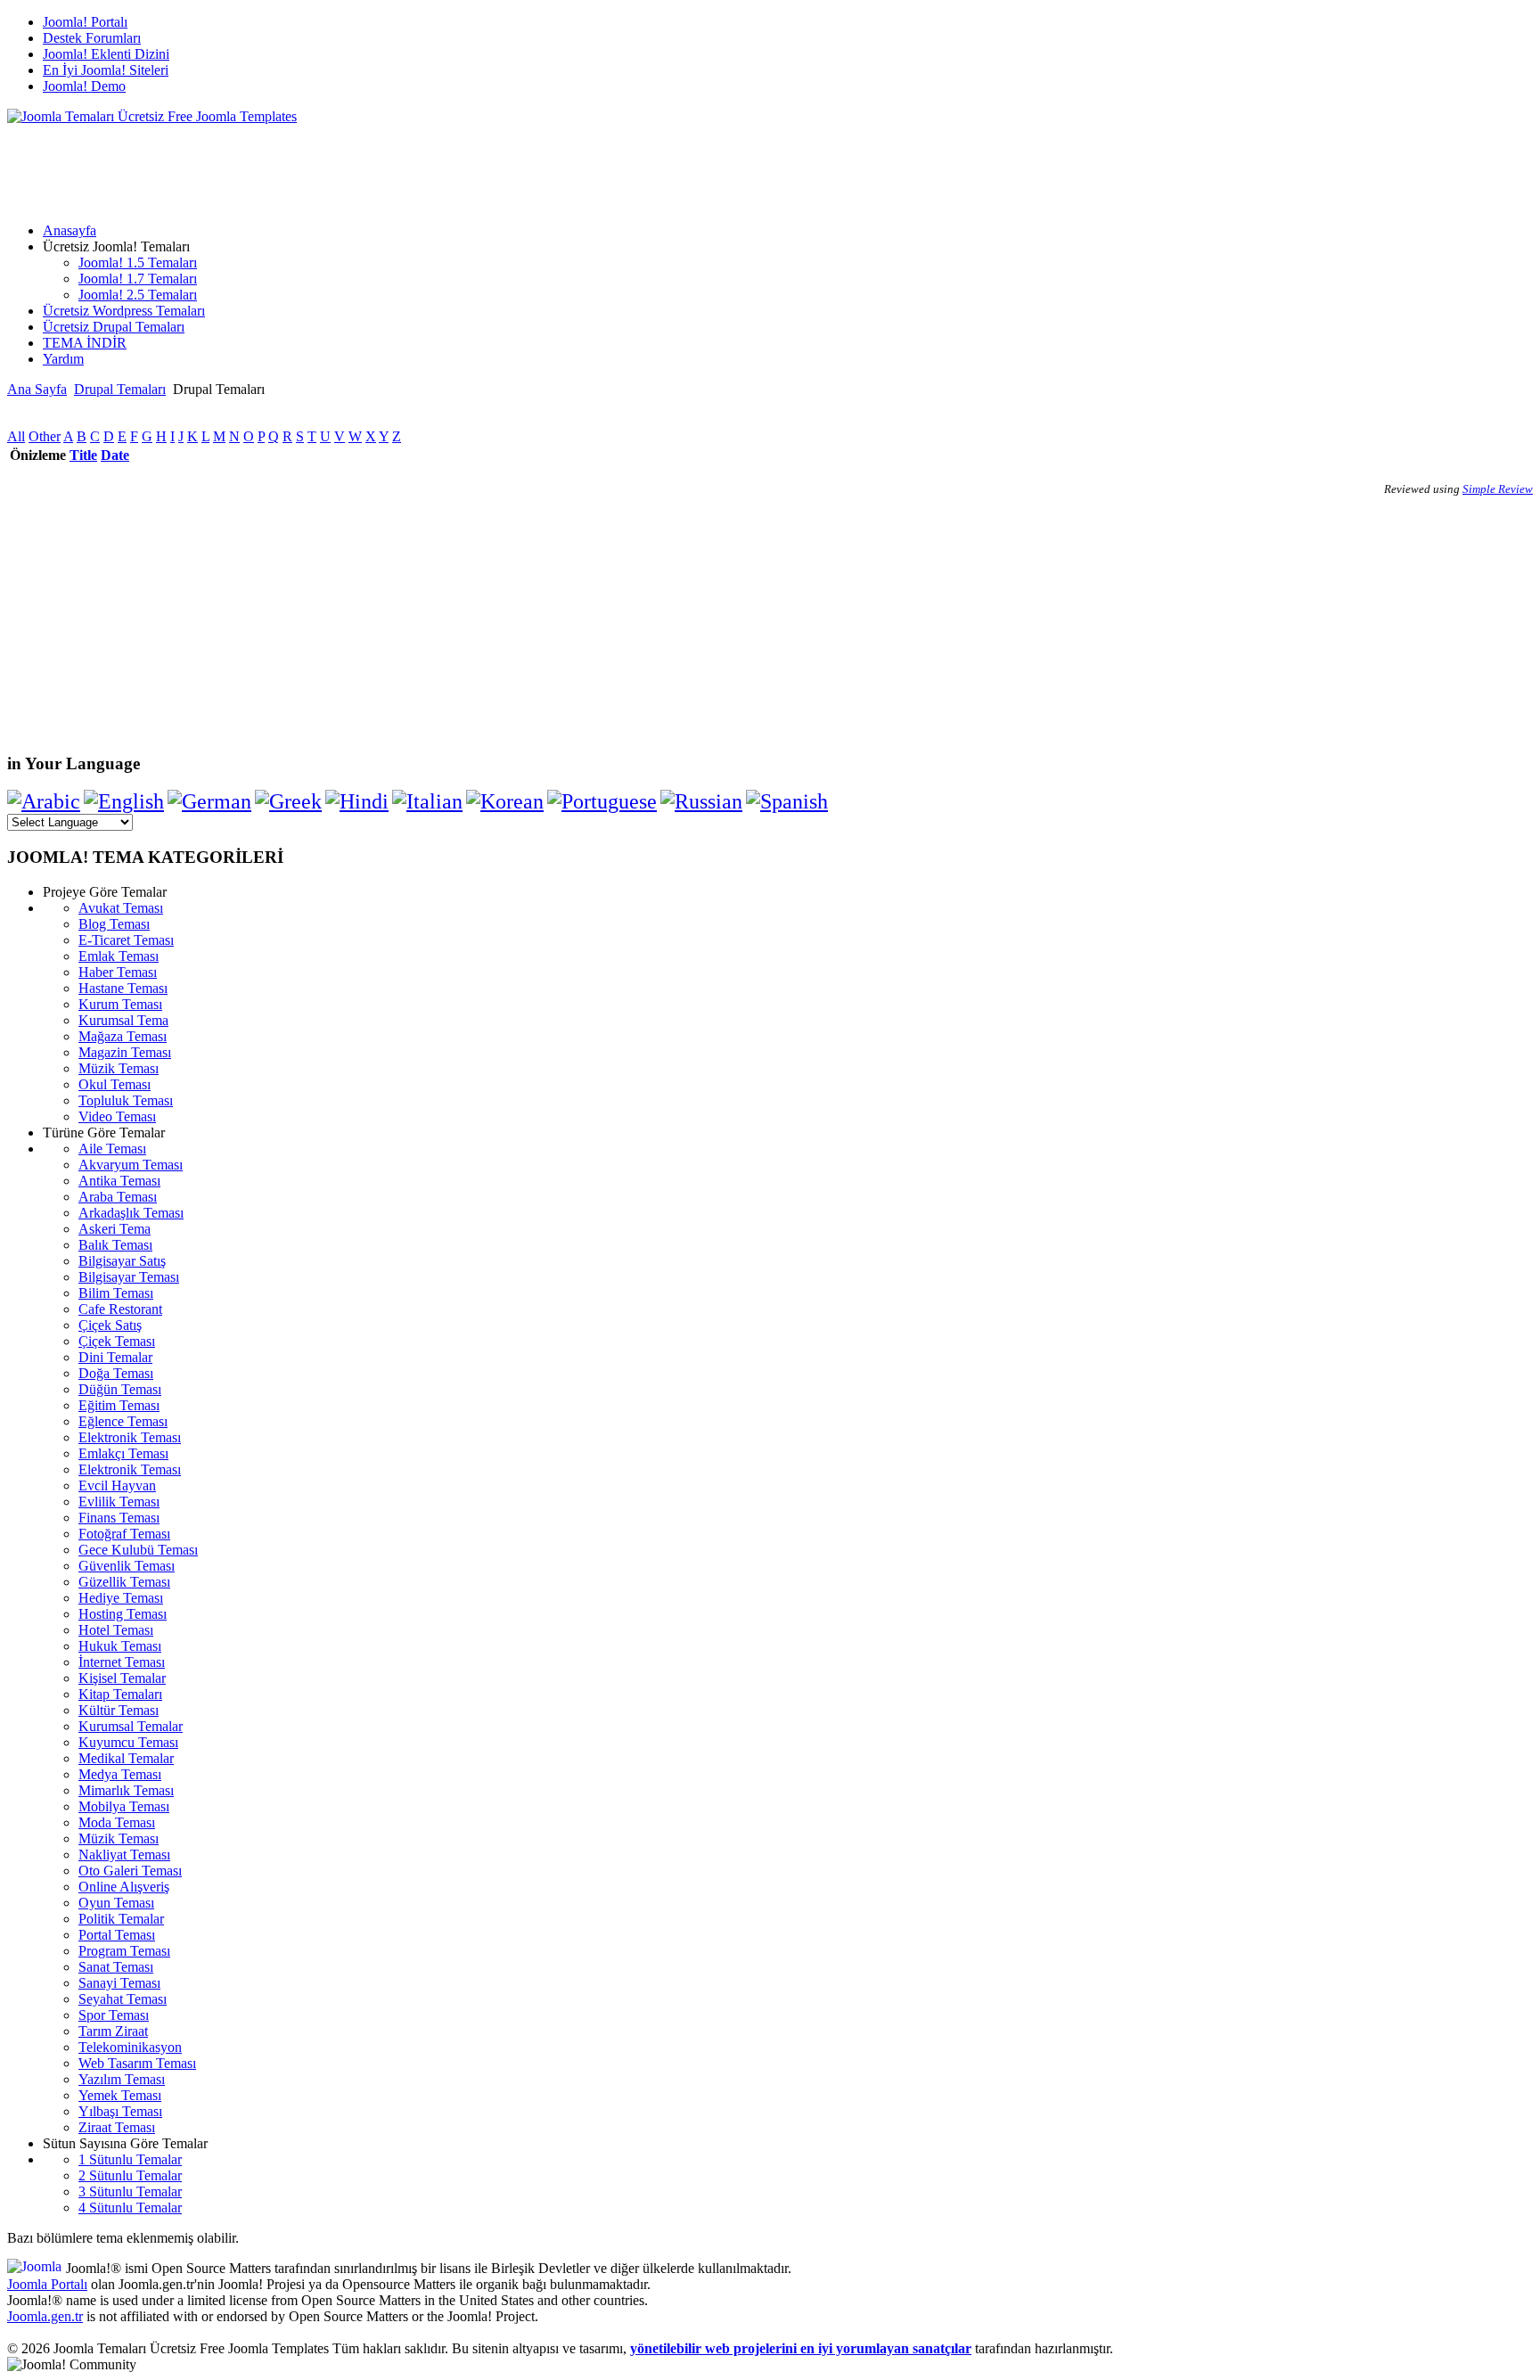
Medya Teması (120, 1774)
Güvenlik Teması (127, 1566)
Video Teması (117, 1116)
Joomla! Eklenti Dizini (106, 54)
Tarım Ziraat (113, 2031)
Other (45, 436)
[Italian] (427, 801)
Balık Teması (115, 1245)
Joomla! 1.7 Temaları (138, 279)
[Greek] (288, 801)
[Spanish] (787, 801)
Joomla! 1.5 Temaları (138, 263)
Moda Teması (117, 1822)
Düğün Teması (120, 1389)
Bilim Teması (116, 1293)
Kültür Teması (119, 1710)
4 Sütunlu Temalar (130, 2208)
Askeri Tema (115, 1229)
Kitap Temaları (120, 1694)
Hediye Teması (121, 1598)
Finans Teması (119, 1518)
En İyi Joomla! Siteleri (106, 70)
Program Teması (124, 1951)
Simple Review (1498, 489)
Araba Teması (118, 1197)
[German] (209, 801)
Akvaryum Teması (131, 1165)
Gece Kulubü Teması (138, 1550)
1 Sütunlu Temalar (130, 2159)
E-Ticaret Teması (126, 940)
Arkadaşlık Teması (131, 1213)
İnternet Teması (122, 1662)
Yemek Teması (120, 2095)
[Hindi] (357, 801)
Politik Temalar (121, 1919)
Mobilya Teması (124, 1806)
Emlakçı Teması (123, 1453)
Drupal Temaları (120, 389)
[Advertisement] (332, 165)
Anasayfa (70, 230)
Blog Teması (114, 924)
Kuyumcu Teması (128, 1742)
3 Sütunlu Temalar (130, 2191)
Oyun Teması (116, 1903)
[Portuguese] (602, 801)
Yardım (63, 359)
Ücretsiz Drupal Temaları (114, 327)
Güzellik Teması (124, 1582)
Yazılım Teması (122, 2079)
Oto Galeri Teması (130, 1871)
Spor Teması (114, 2015)
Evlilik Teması (119, 1502)
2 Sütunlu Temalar (130, 2175)
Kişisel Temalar (122, 1678)
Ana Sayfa (37, 389)
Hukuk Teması (120, 1646)
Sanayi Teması (119, 1983)
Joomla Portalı (47, 2284)
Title (83, 455)
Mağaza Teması (123, 1036)
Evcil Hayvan (117, 1485)
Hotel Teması (116, 1630)
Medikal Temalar (126, 1758)
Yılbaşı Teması (120, 2111)
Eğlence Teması (123, 1421)
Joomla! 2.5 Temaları (138, 295)
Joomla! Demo (84, 86)
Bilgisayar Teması (129, 1277)
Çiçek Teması (117, 1341)
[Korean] (505, 801)
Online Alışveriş (124, 1887)
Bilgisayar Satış (122, 1261)
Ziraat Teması (117, 2127)
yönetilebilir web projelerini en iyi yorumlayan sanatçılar (801, 2348)
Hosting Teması (123, 1614)
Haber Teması (118, 972)
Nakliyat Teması (124, 1855)
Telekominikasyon (130, 2047)
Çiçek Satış (110, 1325)
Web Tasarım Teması (137, 2063)
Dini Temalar (115, 1357)
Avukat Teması (121, 908)
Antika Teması (119, 1181)
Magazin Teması (125, 1052)
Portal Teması (117, 1935)
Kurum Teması (120, 1004)
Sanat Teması (116, 1967)
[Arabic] (44, 801)
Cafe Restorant (120, 1309)
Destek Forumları (92, 38)
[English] (124, 801)
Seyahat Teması (123, 1999)
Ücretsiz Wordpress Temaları (124, 311)
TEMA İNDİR (85, 343)
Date (115, 455)
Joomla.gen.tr (45, 2316)
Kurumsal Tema (123, 1020)
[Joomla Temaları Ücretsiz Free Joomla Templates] (152, 116)
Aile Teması (112, 1149)
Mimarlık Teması (126, 1790)
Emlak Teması (119, 956)
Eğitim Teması (119, 1405)
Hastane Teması (123, 988)
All (16, 436)
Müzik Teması (119, 1068)
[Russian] (701, 801)
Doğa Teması (116, 1373)
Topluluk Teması (126, 1100)
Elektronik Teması (130, 1437)
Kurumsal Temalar (131, 1726)
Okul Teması (115, 1084)
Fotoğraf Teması (124, 1534)
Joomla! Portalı (85, 22)
